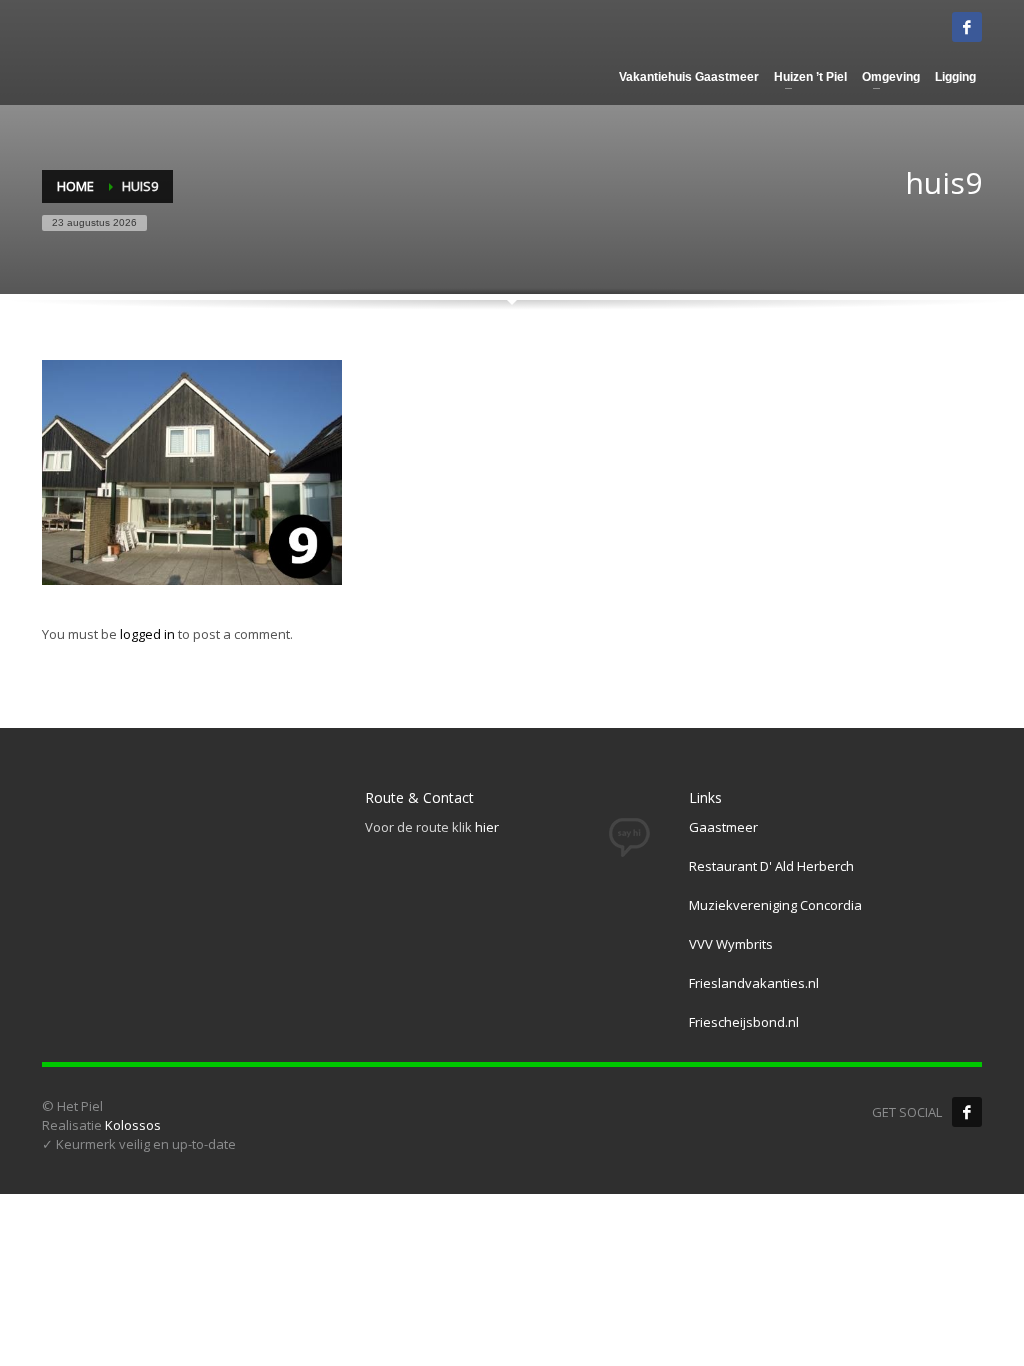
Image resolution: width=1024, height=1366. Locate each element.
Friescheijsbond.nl (744, 1022)
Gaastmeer (723, 827)
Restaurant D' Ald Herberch (771, 866)
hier (487, 827)
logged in (149, 634)
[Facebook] (967, 1112)
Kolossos (133, 1125)
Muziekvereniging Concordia (775, 905)
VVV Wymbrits (731, 944)
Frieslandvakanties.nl (754, 983)
